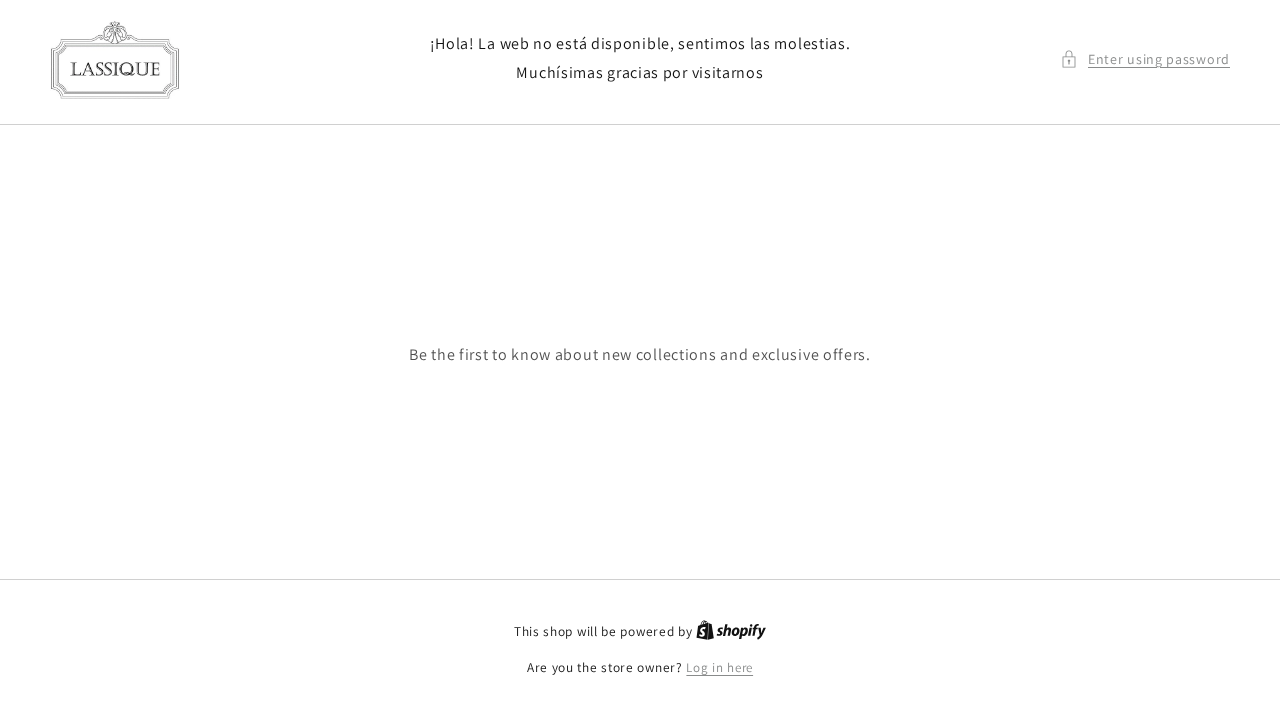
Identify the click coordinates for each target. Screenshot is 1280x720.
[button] (1145, 59)
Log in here (719, 667)
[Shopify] (731, 631)
